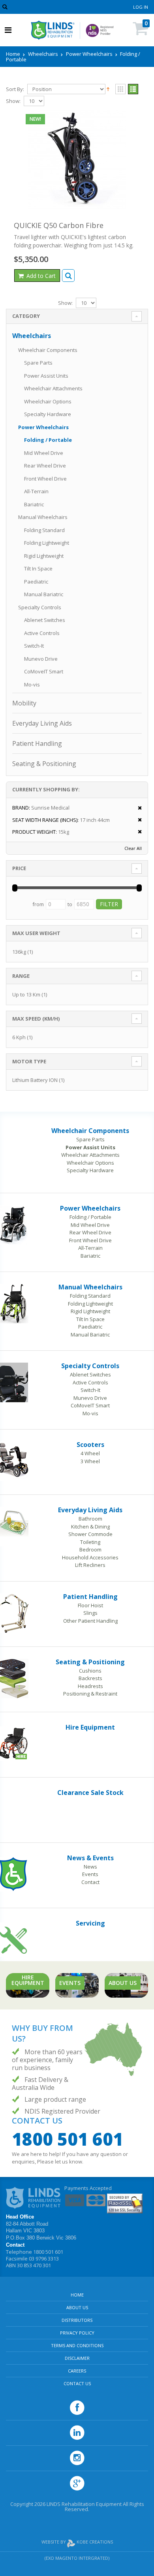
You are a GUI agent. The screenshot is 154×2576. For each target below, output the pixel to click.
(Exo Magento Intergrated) (77, 2558)
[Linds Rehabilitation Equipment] (53, 30)
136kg (19, 952)
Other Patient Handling (90, 1621)
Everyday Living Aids (42, 723)
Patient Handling (37, 743)
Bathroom (90, 1519)
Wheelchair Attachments (53, 388)
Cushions (90, 1671)
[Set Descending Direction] (108, 89)
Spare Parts (38, 363)
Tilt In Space (38, 568)
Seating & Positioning (44, 764)
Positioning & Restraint (90, 1694)
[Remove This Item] (137, 808)
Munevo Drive (41, 659)
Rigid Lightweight (44, 556)
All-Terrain (36, 491)
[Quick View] (68, 276)
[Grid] (120, 89)
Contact (90, 1882)
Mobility (24, 703)
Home (13, 54)
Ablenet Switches (45, 620)
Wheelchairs (43, 54)
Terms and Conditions (77, 2345)
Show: (13, 101)
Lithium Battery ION (35, 1080)
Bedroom (90, 1549)
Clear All (133, 848)
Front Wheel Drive (45, 479)
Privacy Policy (77, 2333)
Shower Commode (90, 1534)
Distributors (77, 2320)
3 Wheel (90, 1461)
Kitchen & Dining (90, 1527)
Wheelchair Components (48, 350)
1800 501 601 (68, 2139)
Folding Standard (44, 530)
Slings (90, 1613)
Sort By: (15, 89)
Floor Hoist (90, 1605)
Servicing (90, 1923)
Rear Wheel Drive (45, 466)
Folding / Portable (48, 440)
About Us (77, 2307)
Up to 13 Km (26, 994)
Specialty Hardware (48, 414)
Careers (77, 2371)
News (90, 1867)
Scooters (90, 1445)
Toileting (90, 1542)
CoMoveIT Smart (44, 671)
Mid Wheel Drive (44, 453)
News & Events (90, 1858)
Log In (141, 7)
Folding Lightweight (47, 543)
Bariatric (34, 504)
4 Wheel (90, 1453)
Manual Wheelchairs (43, 517)
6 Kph (19, 1037)
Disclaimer (77, 2358)
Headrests (90, 1686)
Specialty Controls (40, 607)
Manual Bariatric (44, 594)
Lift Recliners (90, 1565)
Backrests (90, 1678)
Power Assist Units (46, 376)
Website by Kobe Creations (77, 2542)
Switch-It (34, 646)
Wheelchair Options (48, 401)
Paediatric (36, 582)
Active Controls (42, 633)
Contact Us (77, 2383)
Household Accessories (90, 1557)
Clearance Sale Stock (90, 1793)
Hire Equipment (90, 1727)
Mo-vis (32, 684)
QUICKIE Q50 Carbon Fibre (59, 225)
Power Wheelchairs (89, 54)
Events (90, 1874)
